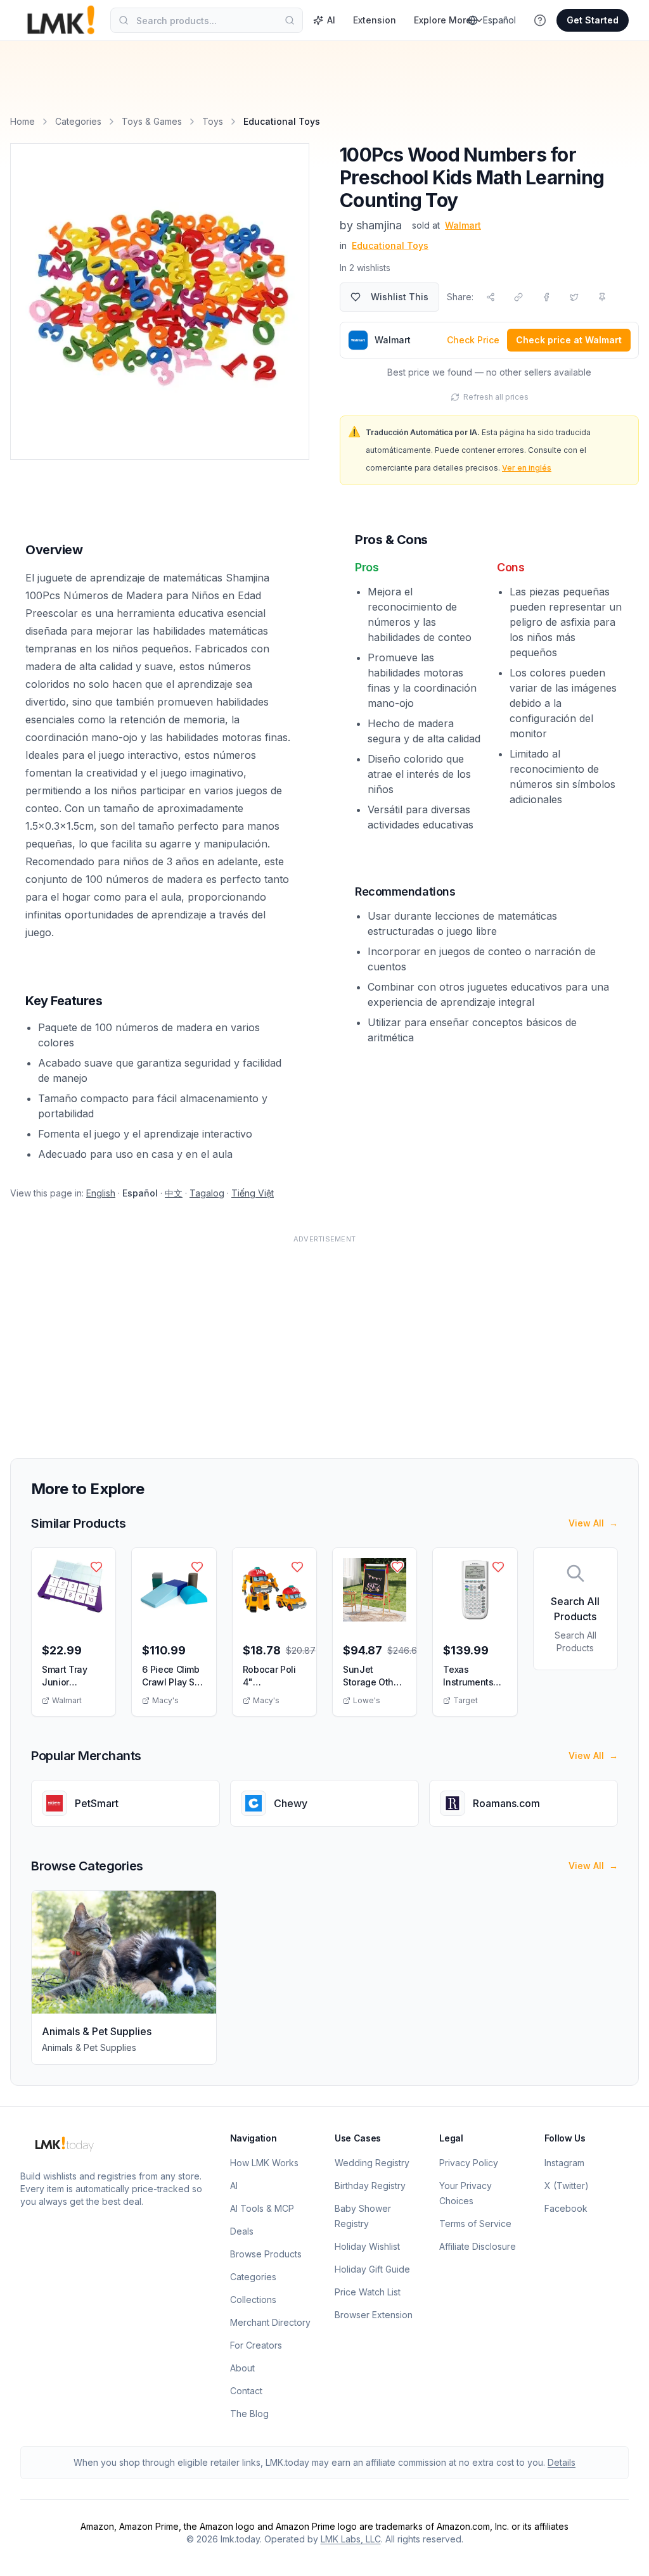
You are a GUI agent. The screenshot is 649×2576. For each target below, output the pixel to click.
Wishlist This (400, 297)
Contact (246, 2391)
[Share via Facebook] (546, 297)
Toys (213, 121)
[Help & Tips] (540, 20)
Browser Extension (374, 2315)
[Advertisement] (324, 1339)
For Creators (256, 2345)
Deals (242, 2231)
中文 (174, 1193)
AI (331, 20)
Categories (78, 121)
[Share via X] (574, 297)
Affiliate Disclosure (478, 2246)
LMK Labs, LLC (351, 2539)
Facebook (566, 2208)
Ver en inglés (527, 468)
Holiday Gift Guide (372, 2269)
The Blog (249, 2414)
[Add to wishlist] (96, 1567)
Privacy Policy (469, 2163)
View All (593, 1523)
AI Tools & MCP (262, 2208)
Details (562, 2462)
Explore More (443, 20)
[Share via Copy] (518, 297)
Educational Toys (390, 245)
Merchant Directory (270, 2322)
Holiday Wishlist (367, 2246)
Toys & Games (152, 121)
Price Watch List (368, 2292)
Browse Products (266, 2254)
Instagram (564, 2163)
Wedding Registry (372, 2163)
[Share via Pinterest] (602, 297)
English (101, 1193)
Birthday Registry (370, 2186)
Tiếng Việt (253, 1193)
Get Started (593, 20)
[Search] (290, 20)
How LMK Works (264, 2163)
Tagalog (207, 1193)
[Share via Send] (491, 297)
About (242, 2368)
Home (22, 121)
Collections (253, 2300)
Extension (375, 20)
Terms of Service (475, 2224)
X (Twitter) (567, 2186)
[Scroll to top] (620, 2552)
